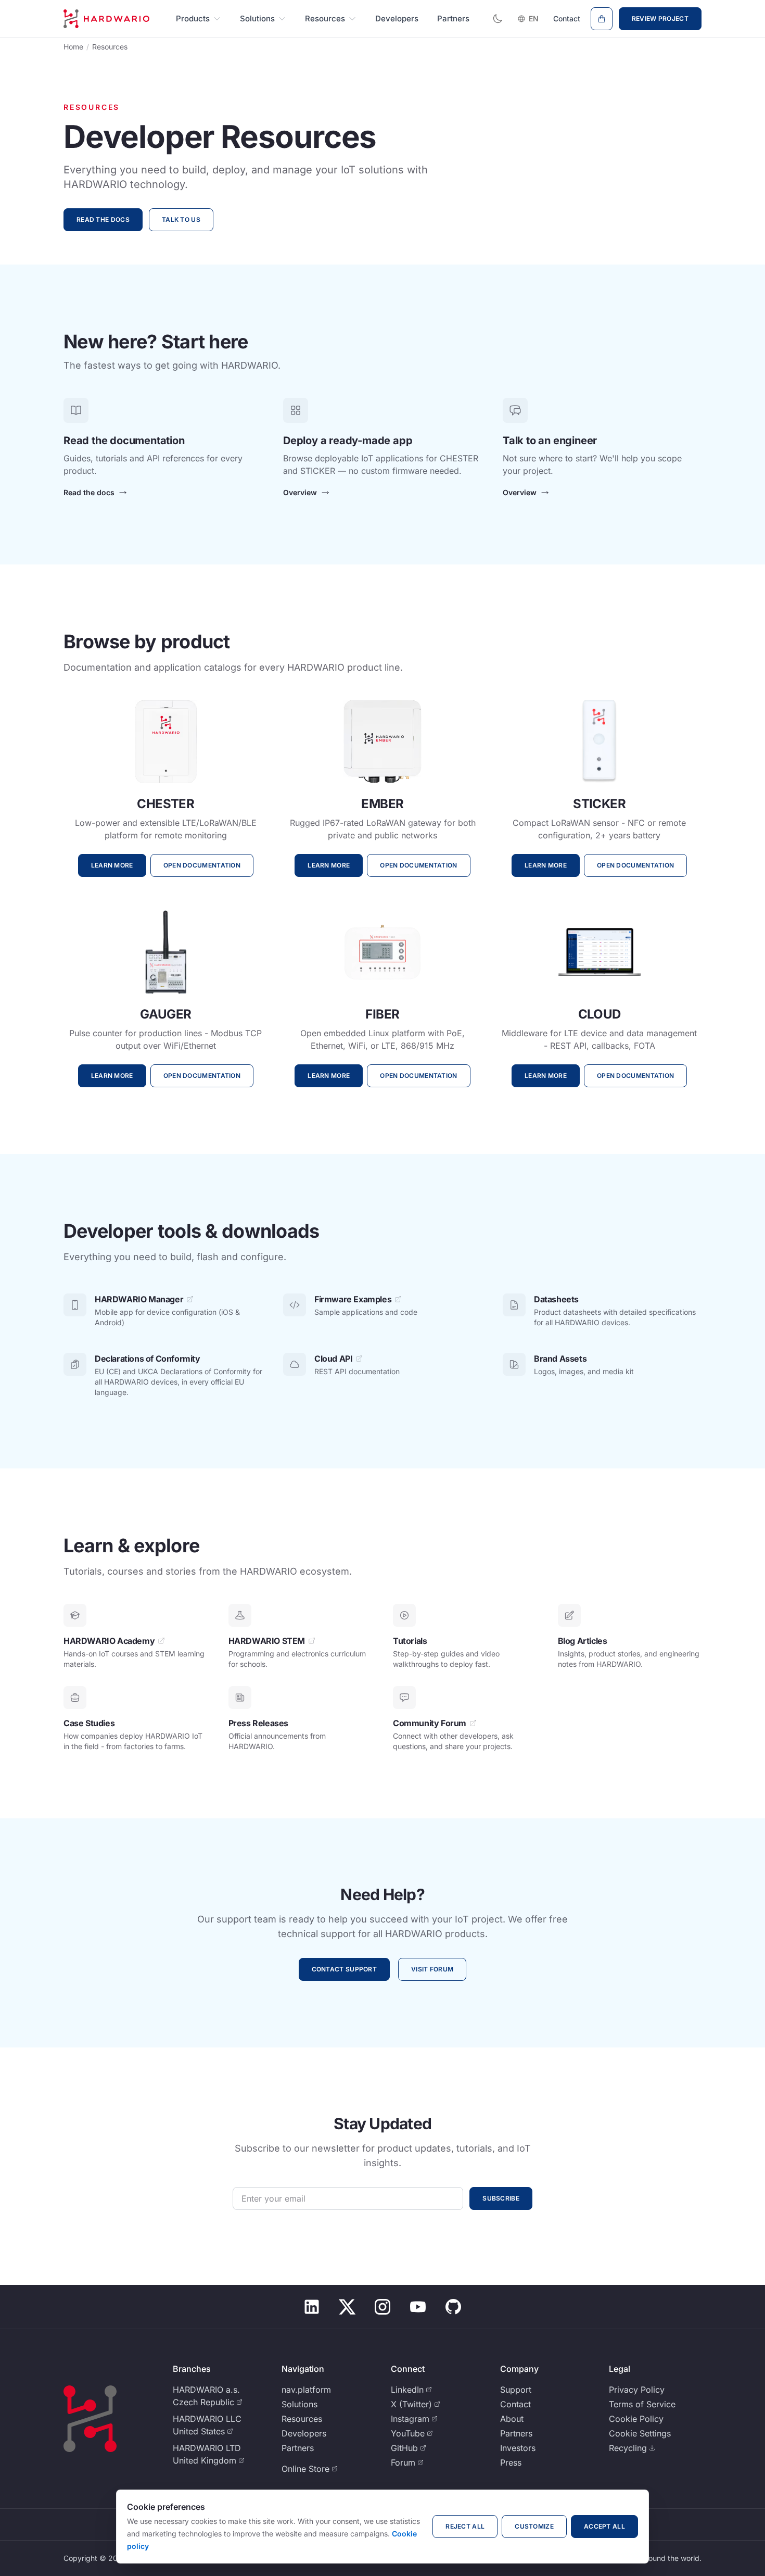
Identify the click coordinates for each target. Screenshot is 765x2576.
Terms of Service (642, 2404)
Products (193, 18)
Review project (660, 18)
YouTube (408, 2433)
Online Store (305, 2469)
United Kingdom (205, 2460)
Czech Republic (203, 2402)
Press (511, 2462)
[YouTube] (418, 2307)
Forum (403, 2462)
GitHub (404, 2448)
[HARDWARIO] (106, 19)
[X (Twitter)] (347, 2307)
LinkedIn (407, 2390)
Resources (325, 18)
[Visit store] (602, 19)
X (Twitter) (411, 2404)
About (512, 2419)
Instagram (410, 2419)
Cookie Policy (636, 2419)
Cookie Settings (640, 2433)
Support (516, 2390)
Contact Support (345, 1969)
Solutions (257, 18)
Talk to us (181, 219)
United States (199, 2431)
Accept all (604, 2526)
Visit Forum (432, 1969)
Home (73, 47)
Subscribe (501, 2198)
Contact (567, 18)
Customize (534, 2526)
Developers (397, 18)
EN (534, 18)
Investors (518, 2448)
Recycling (628, 2448)
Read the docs (103, 219)
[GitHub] (453, 2307)
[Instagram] (382, 2307)
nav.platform (306, 2390)
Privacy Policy (637, 2390)
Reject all (465, 2526)
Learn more (112, 865)
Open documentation (202, 865)
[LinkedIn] (312, 2307)
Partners (453, 18)
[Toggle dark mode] (498, 19)
